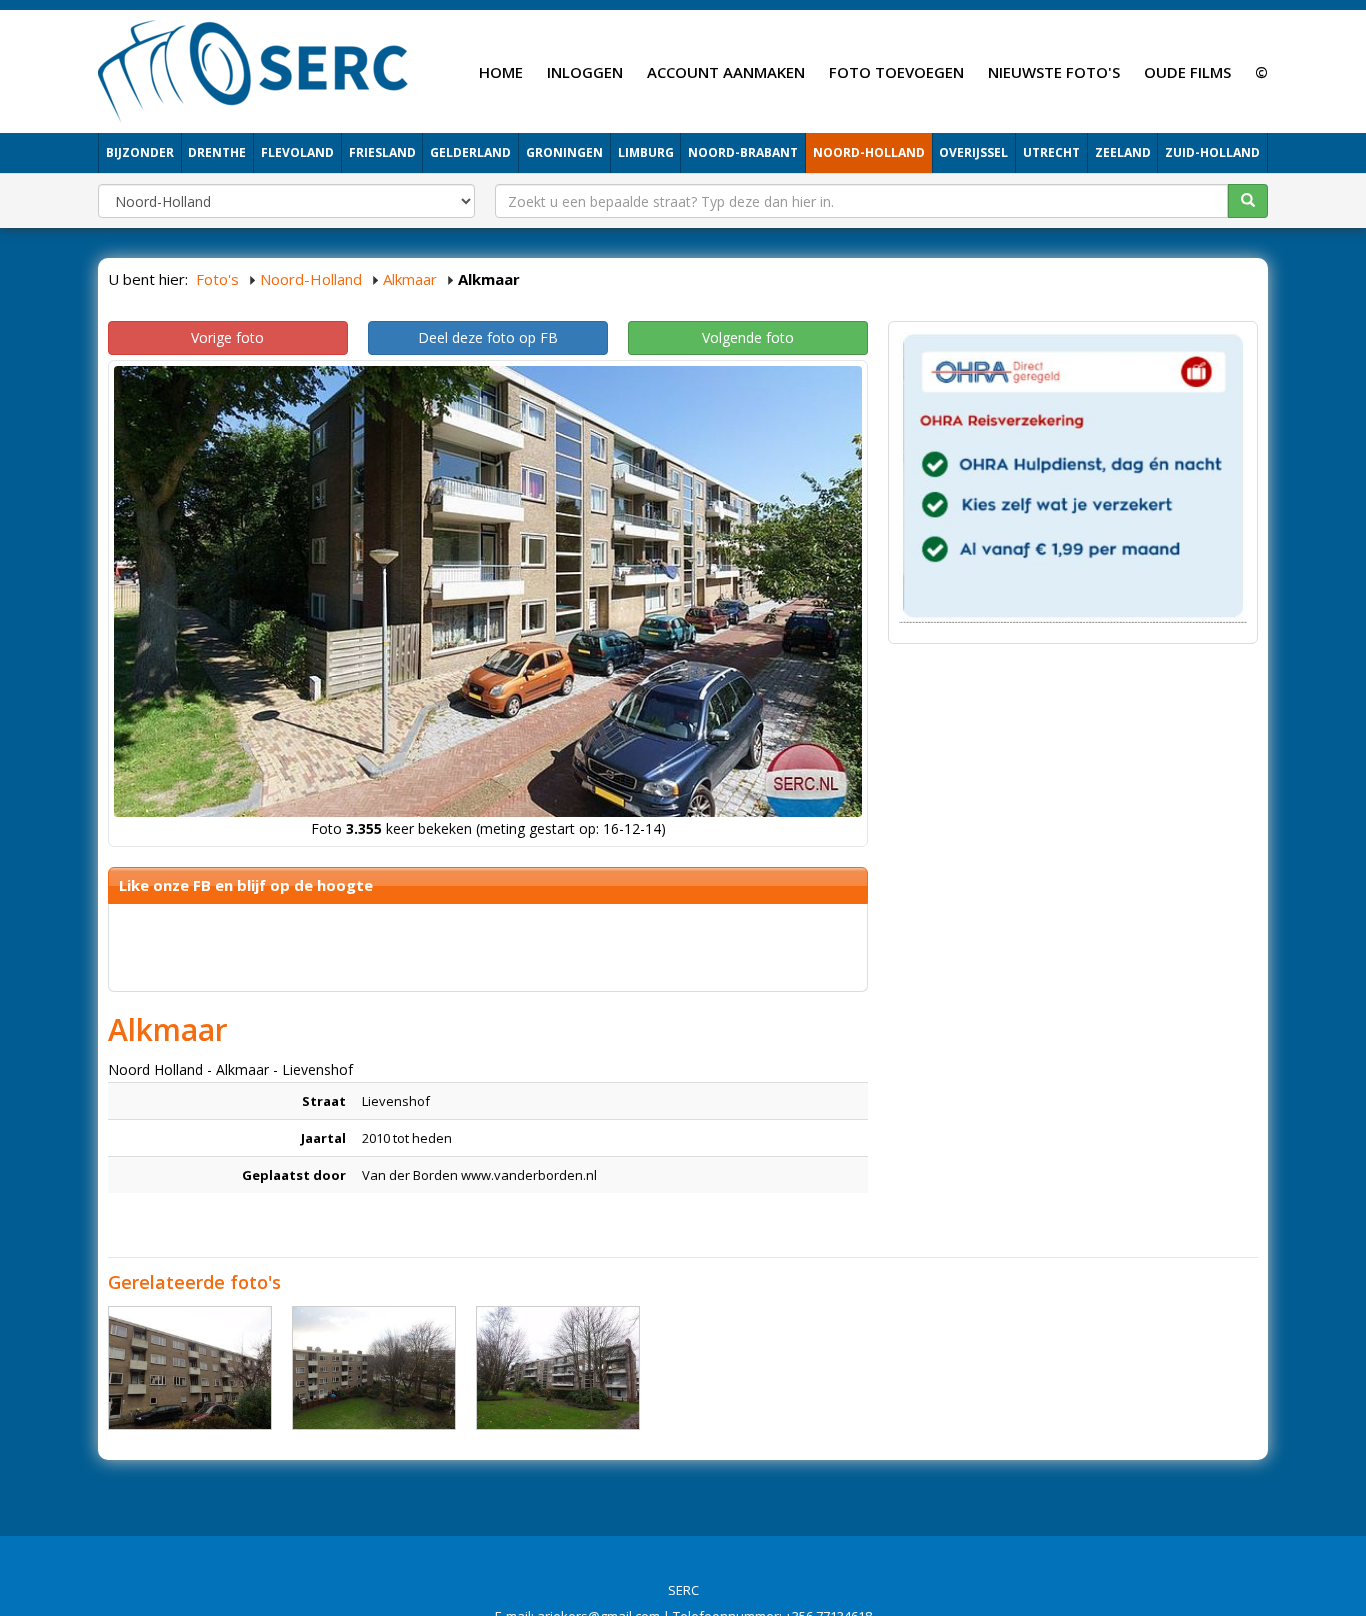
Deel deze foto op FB (488, 337)
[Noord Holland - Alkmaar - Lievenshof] (190, 1368)
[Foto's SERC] (253, 69)
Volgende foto (748, 337)
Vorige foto (227, 337)
